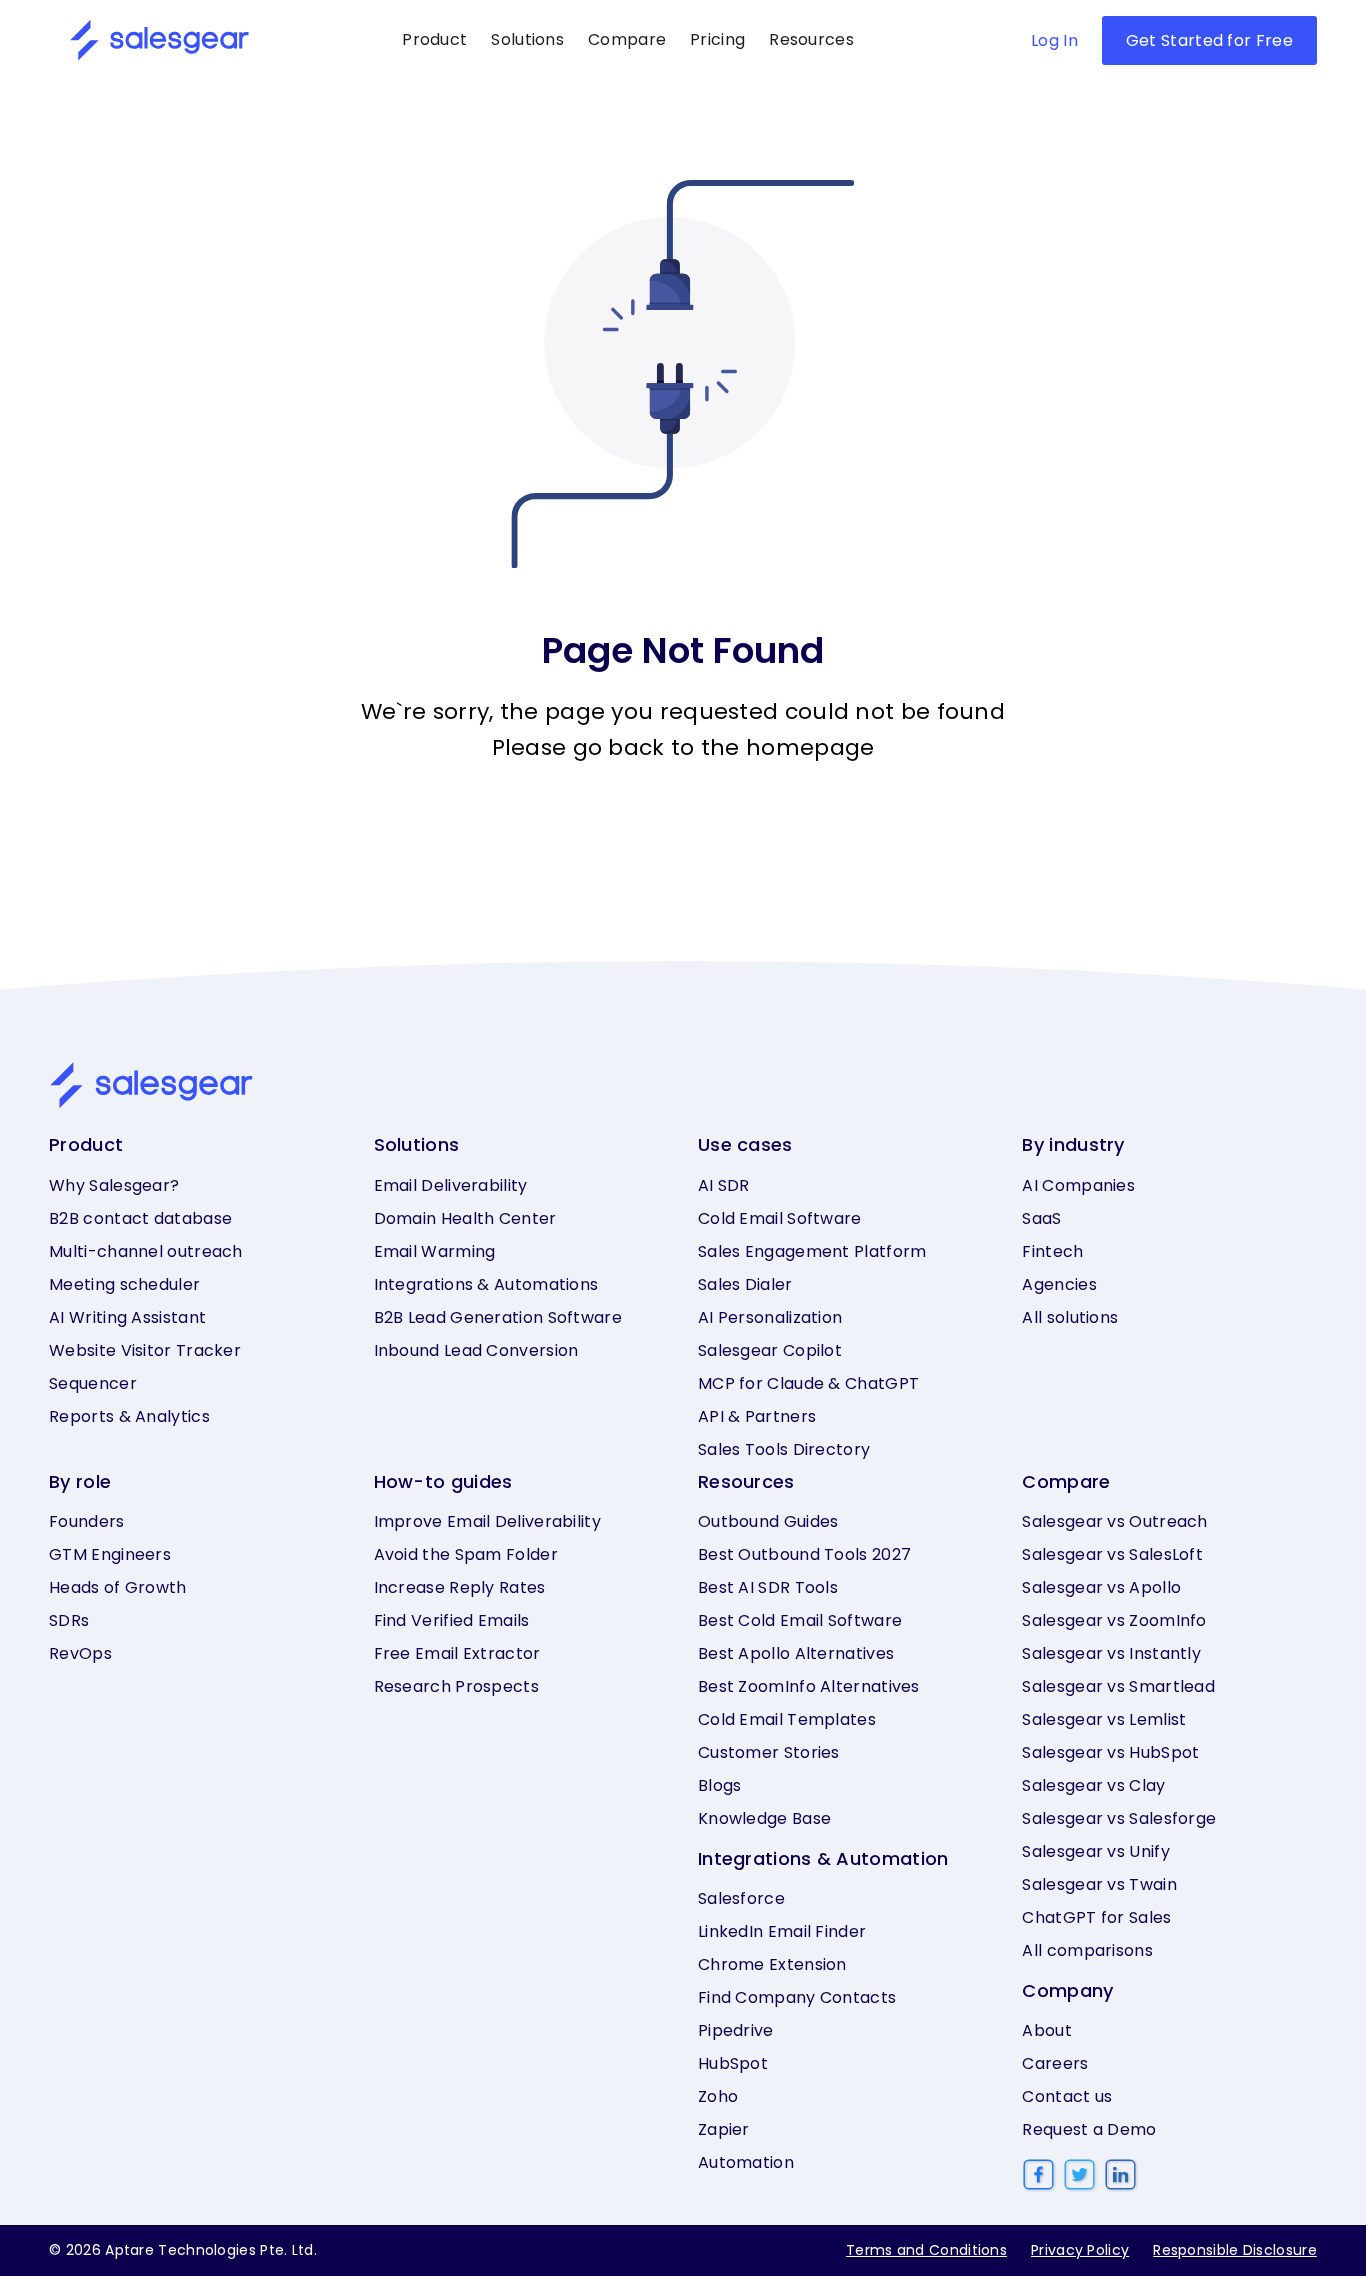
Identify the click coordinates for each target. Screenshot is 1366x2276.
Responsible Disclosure (1235, 2250)
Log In (1054, 40)
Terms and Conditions (926, 2250)
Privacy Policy (1080, 2250)
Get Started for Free (1209, 40)
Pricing (717, 39)
